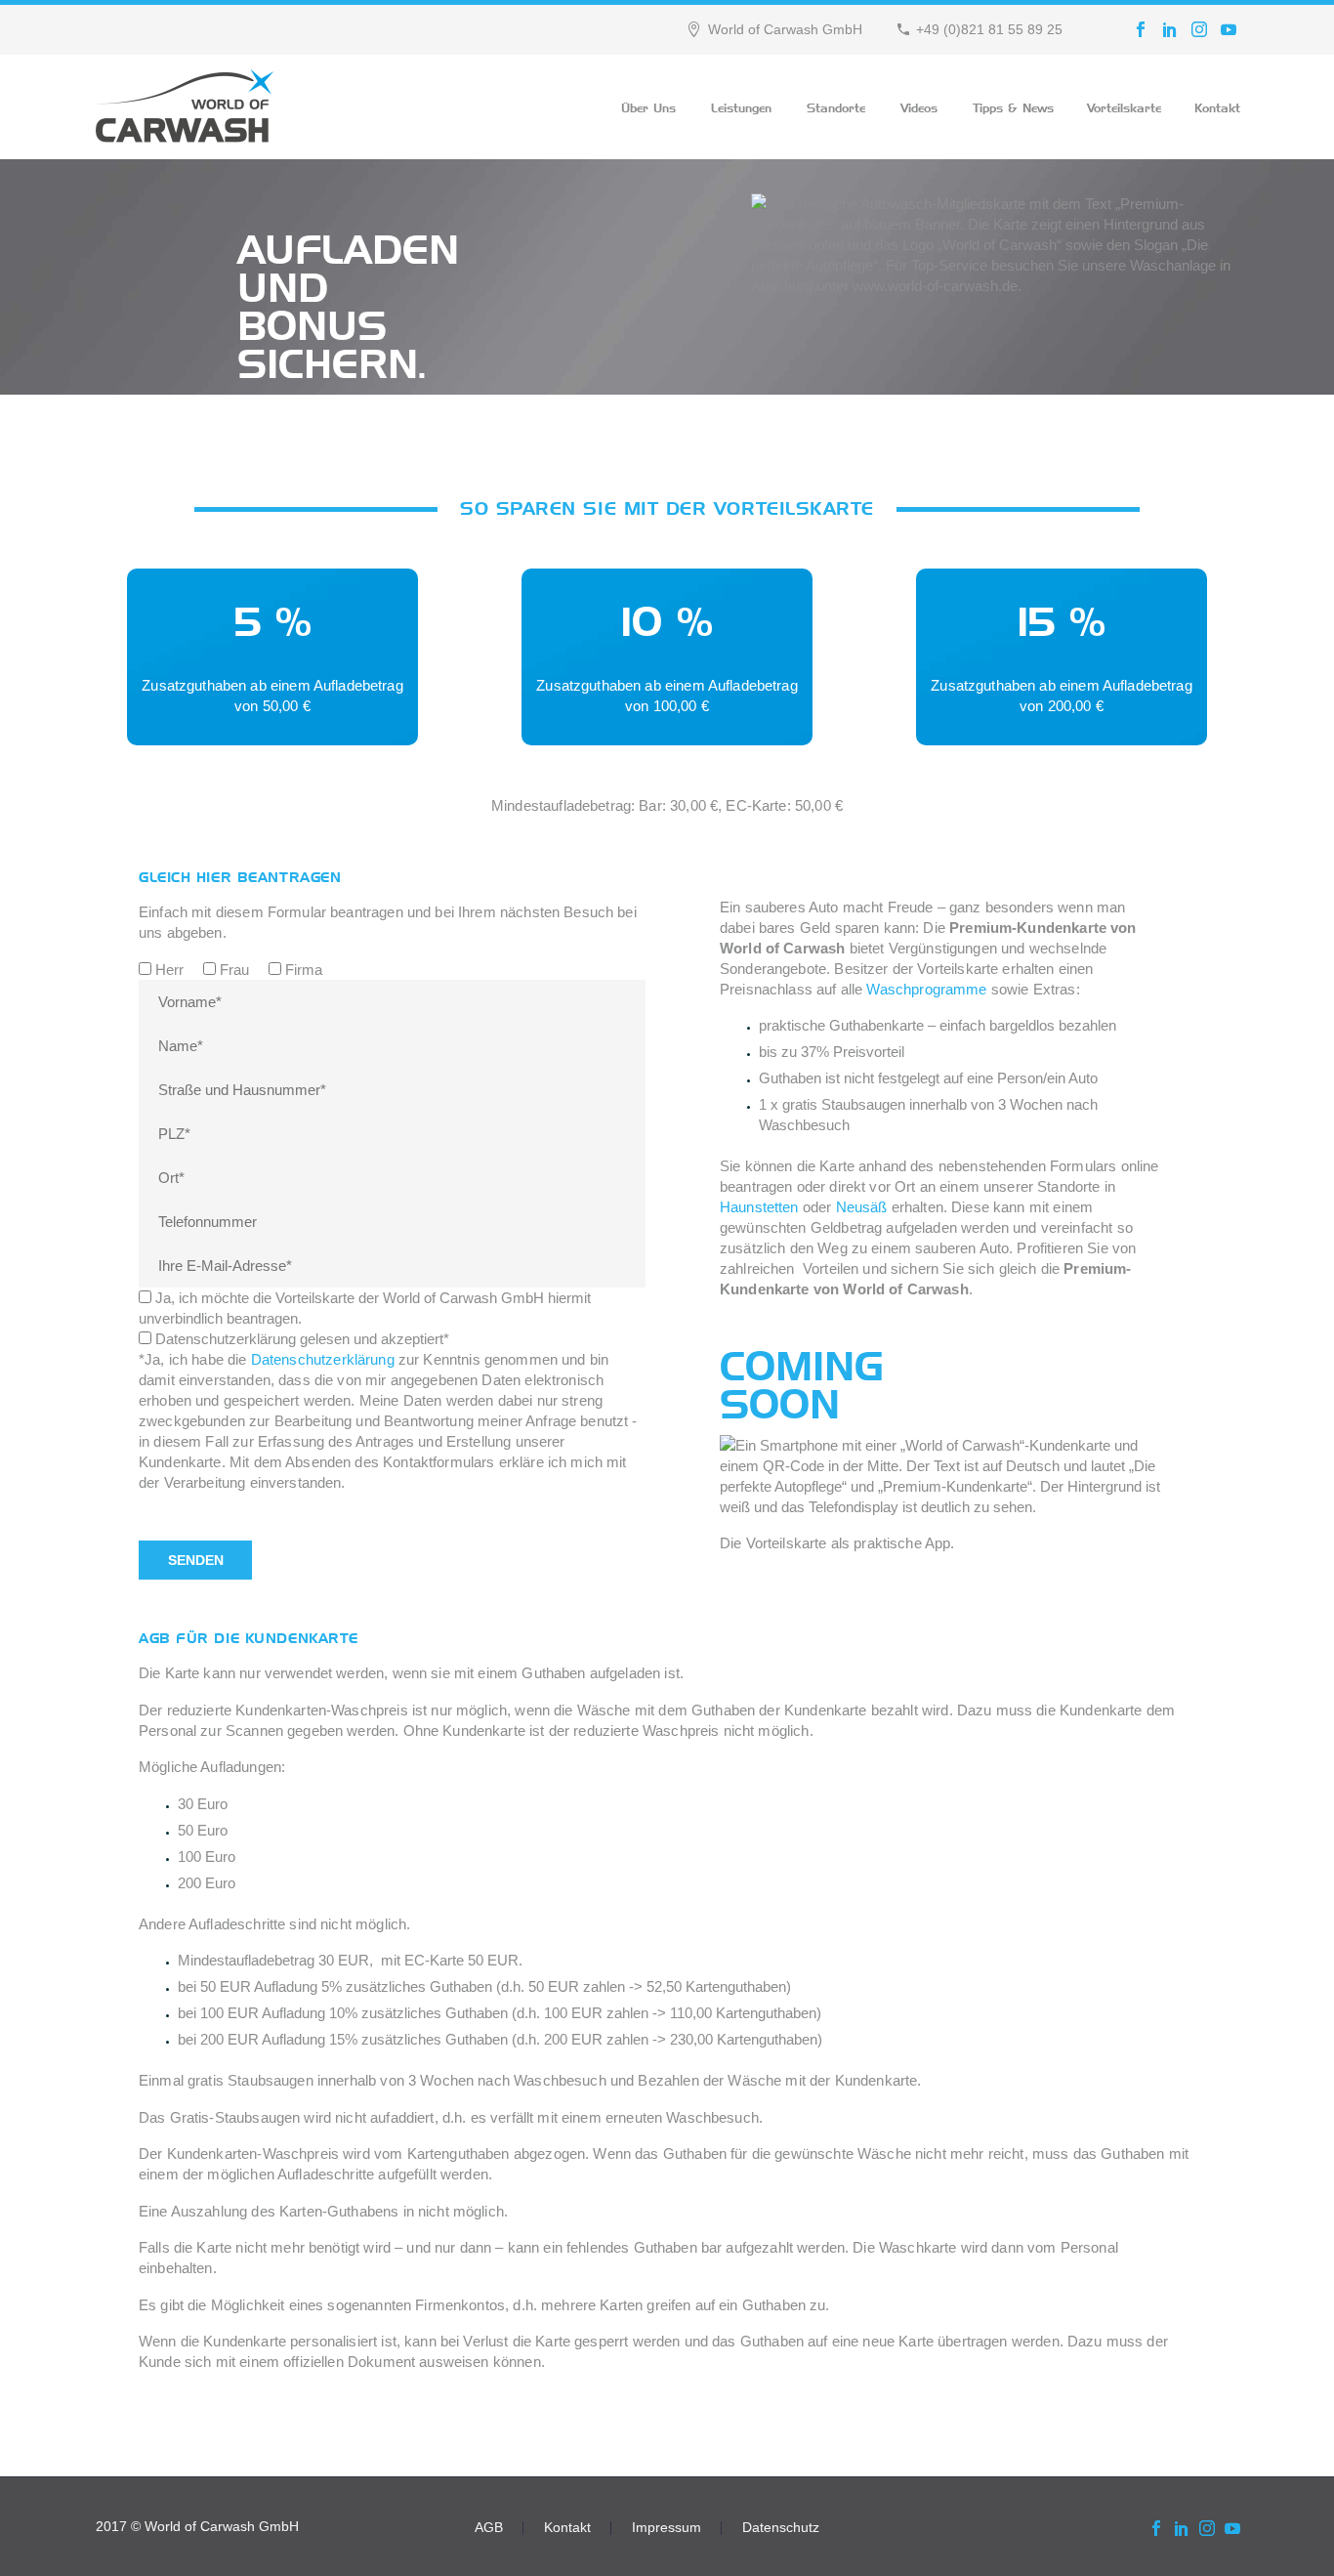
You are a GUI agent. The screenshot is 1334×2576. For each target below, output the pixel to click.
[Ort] (392, 1176)
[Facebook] (1141, 29)
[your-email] (392, 1264)
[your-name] (392, 1044)
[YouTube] (1229, 29)
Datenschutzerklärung (323, 1359)
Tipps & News (1013, 106)
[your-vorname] (392, 1000)
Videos (919, 106)
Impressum (667, 2528)
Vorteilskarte (1124, 106)
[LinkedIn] (1170, 29)
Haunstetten (759, 1207)
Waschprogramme (926, 989)
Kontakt (1217, 106)
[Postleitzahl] (392, 1132)
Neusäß (862, 1207)
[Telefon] (392, 1220)
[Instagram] (1199, 29)
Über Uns (648, 106)
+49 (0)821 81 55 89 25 (989, 29)
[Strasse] (392, 1088)
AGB (489, 2528)
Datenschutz (781, 2528)
